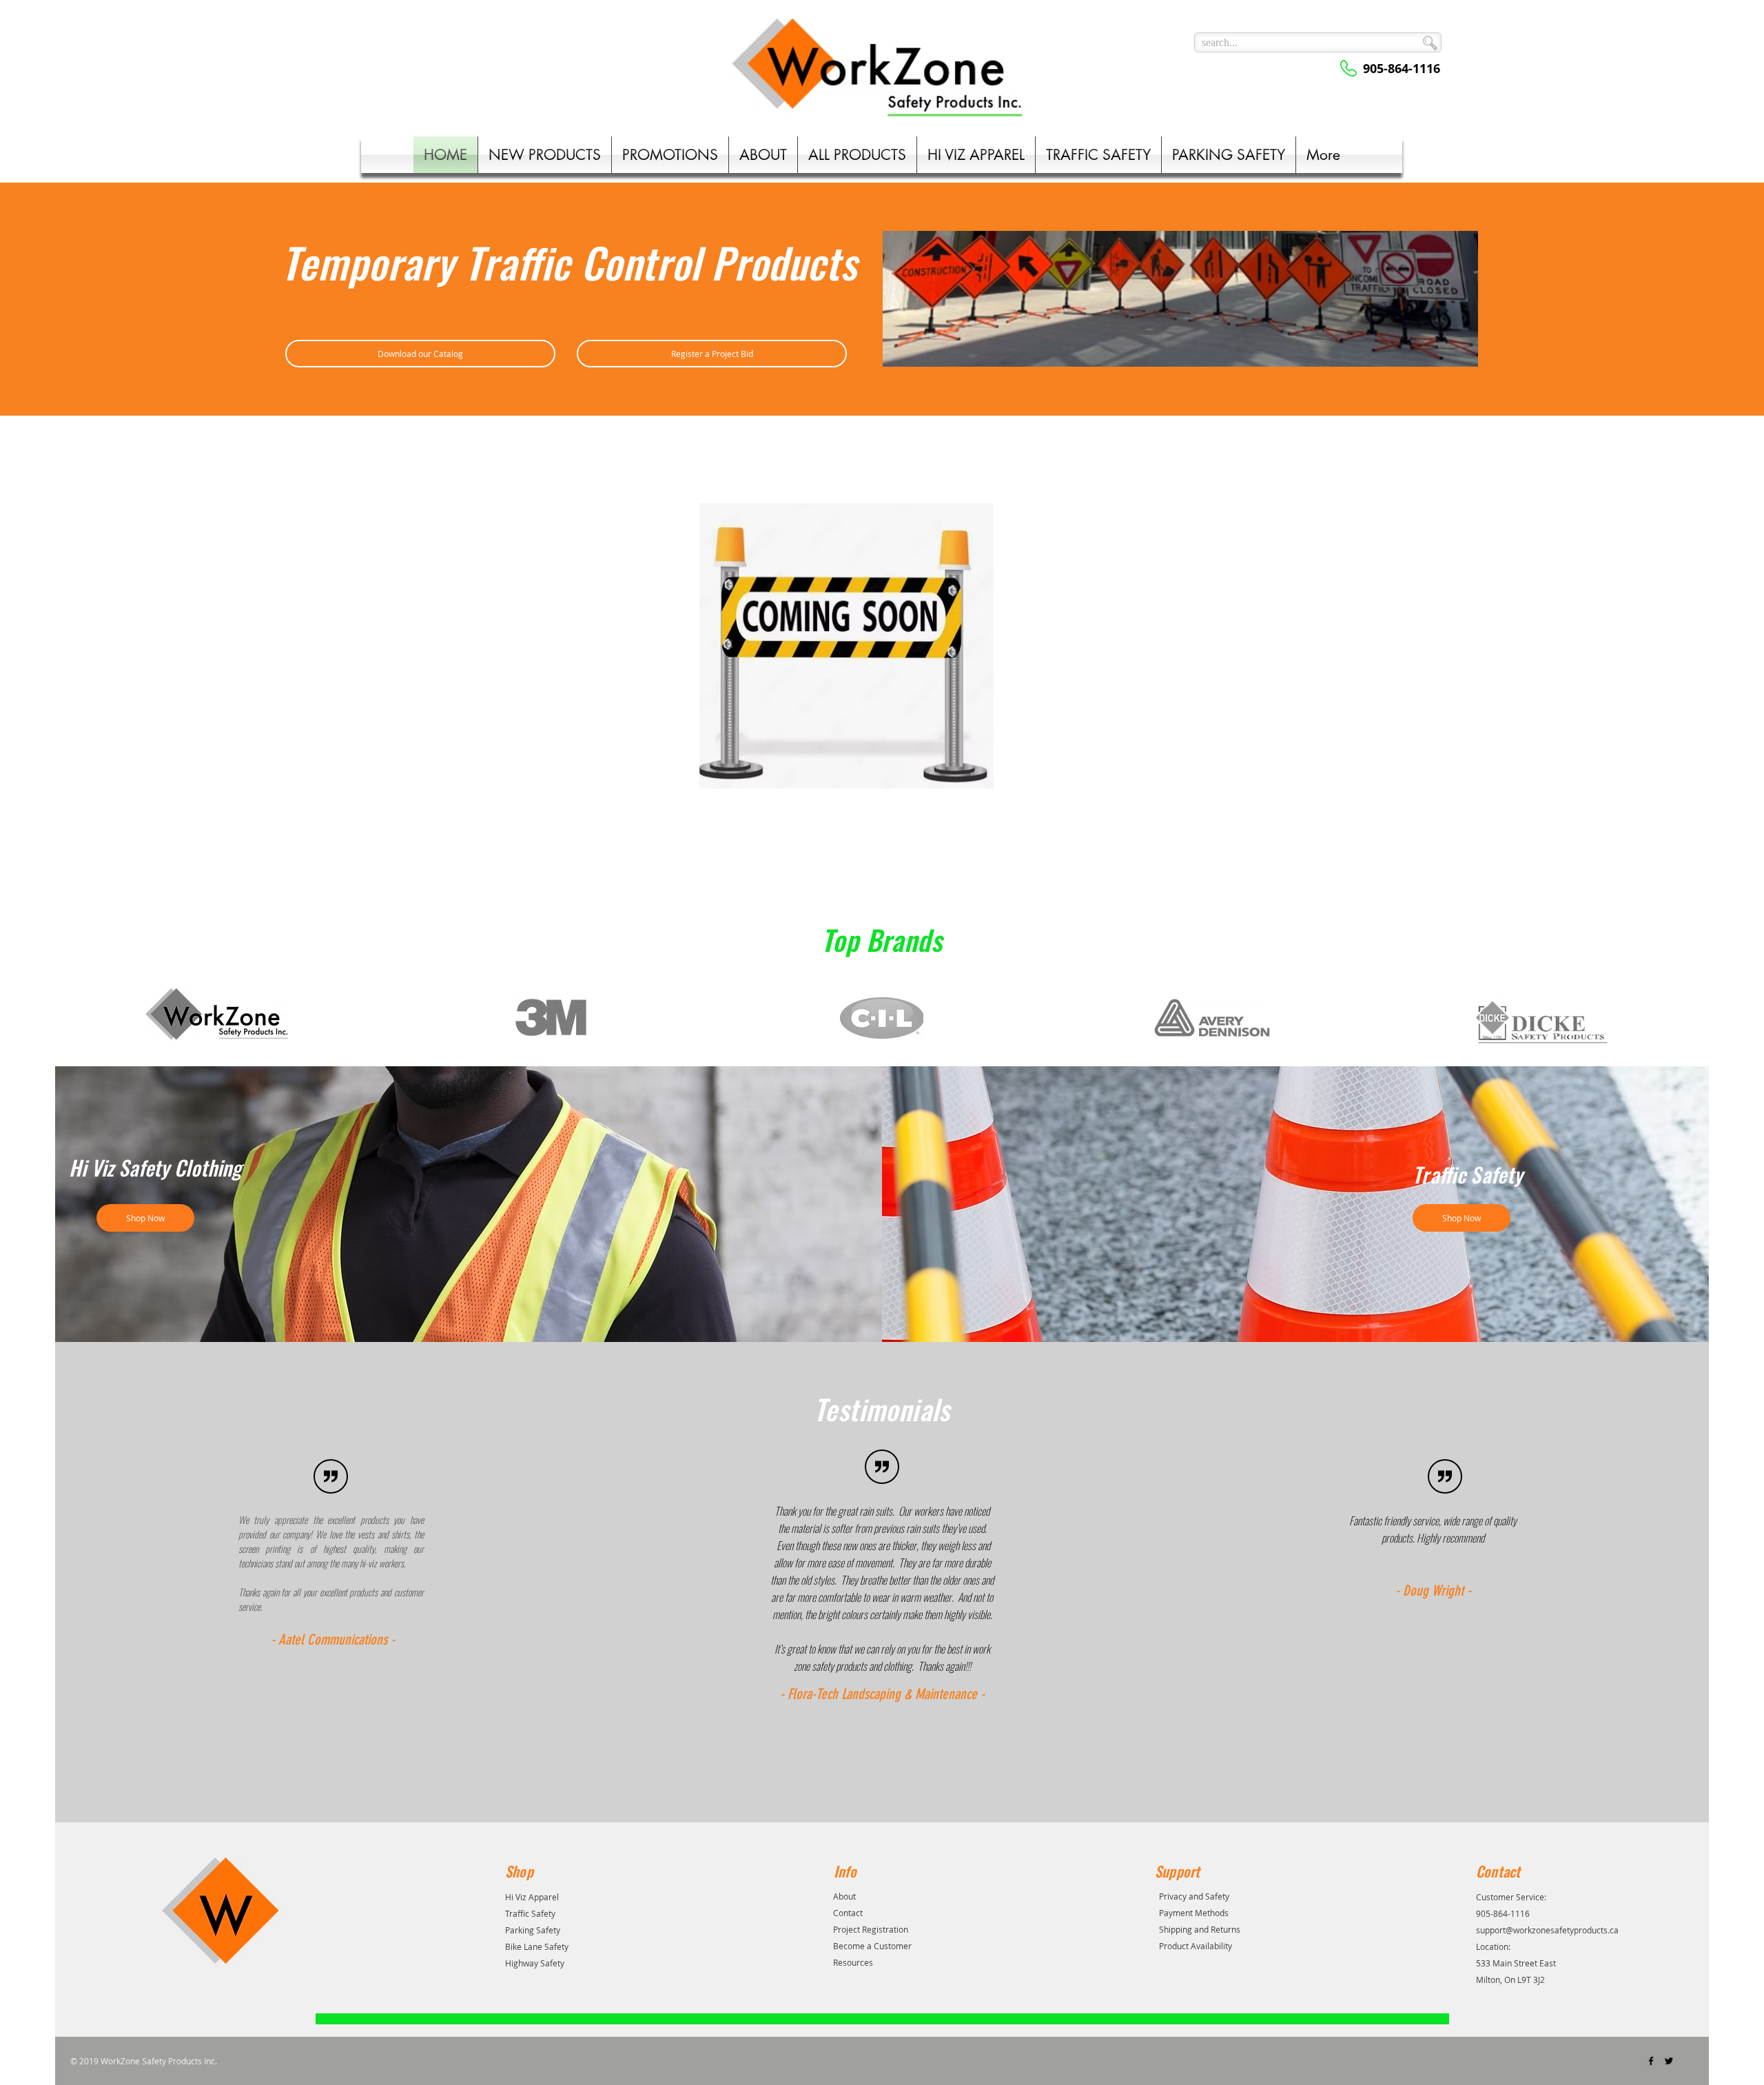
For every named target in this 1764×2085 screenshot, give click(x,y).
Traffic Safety (530, 1913)
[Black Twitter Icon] (1669, 2061)
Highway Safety (535, 1963)
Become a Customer (872, 1946)
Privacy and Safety (1194, 1896)
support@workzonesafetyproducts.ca (1547, 1930)
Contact (848, 1913)
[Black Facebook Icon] (1651, 2061)
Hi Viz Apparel (532, 1897)
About (844, 1896)
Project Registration (871, 1929)
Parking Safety (533, 1930)
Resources (853, 1962)
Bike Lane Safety (537, 1946)
